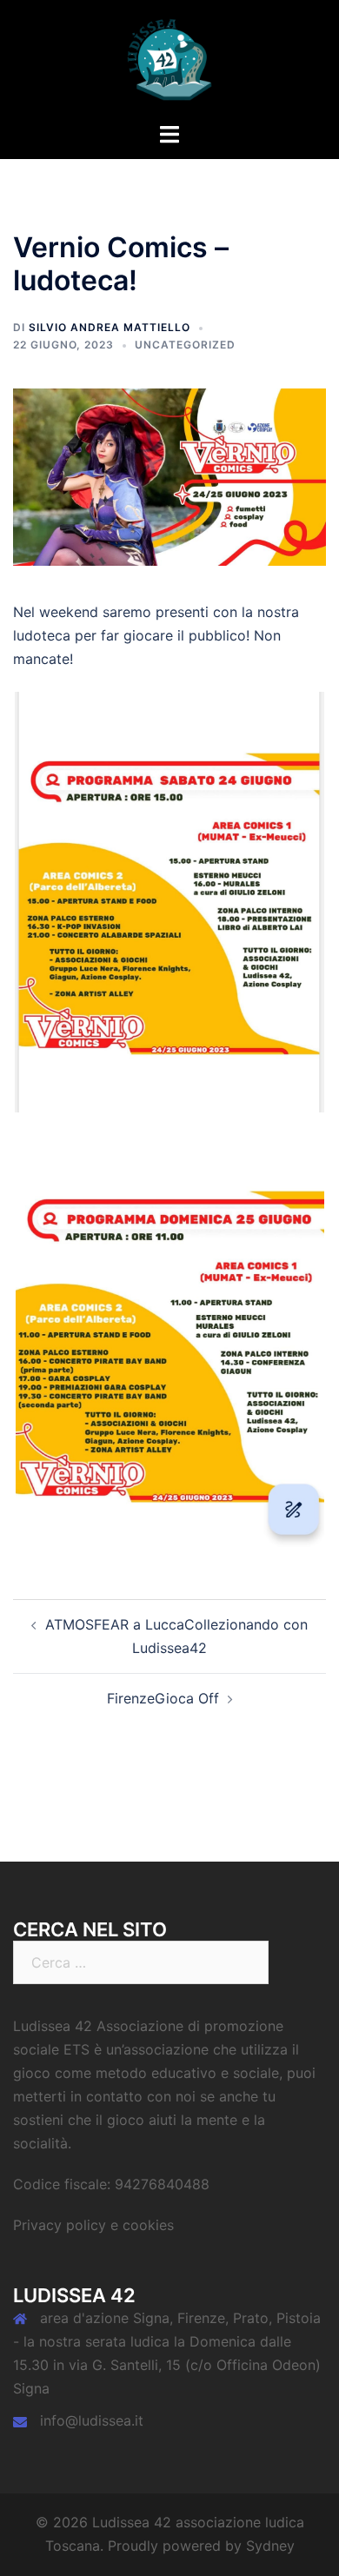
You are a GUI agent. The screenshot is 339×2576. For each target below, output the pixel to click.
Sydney (270, 2546)
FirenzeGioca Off (163, 1698)
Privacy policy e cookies (93, 2225)
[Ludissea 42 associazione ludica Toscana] (169, 59)
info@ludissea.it (92, 2420)
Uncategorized (185, 345)
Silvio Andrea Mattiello (110, 327)
